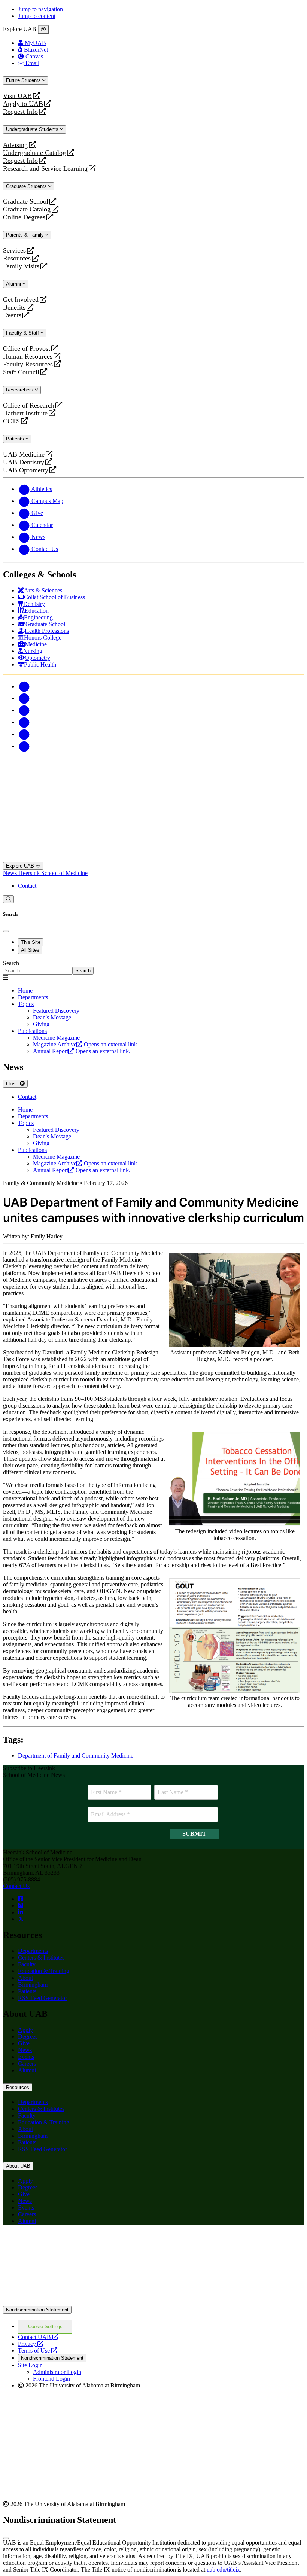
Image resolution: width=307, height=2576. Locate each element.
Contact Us (16, 1886)
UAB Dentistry (24, 462)
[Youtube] (24, 722)
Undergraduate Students (33, 129)
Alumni (14, 284)
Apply (25, 2030)
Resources (17, 258)
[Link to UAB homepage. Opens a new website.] (153, 2302)
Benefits (14, 307)
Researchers (20, 390)
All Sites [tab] (30, 950)
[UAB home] (153, 786)
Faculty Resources (28, 364)
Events (13, 315)
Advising (15, 145)
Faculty (27, 1964)
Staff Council (21, 372)
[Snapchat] (24, 734)
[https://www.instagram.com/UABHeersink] (21, 1906)
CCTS (13, 421)
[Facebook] (24, 686)
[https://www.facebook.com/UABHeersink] (21, 1899)
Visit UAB (17, 96)
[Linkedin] (24, 746)
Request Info (20, 112)
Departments (33, 997)
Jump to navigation (40, 9)
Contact (27, 886)
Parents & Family (26, 235)
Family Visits (21, 266)
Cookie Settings (45, 2327)
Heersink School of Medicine (53, 873)
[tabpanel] (153, 967)
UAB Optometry (26, 470)
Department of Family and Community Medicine (76, 1755)
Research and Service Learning (45, 169)
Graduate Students (27, 186)
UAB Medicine (24, 455)
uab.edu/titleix (223, 2569)
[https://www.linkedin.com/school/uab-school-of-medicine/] (21, 1912)
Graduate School (26, 202)
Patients (16, 439)
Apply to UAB (23, 104)
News (11, 873)
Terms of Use (38, 2351)
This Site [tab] (31, 942)
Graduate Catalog (27, 209)
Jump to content (37, 16)
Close (13, 1084)
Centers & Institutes (41, 1958)
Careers (27, 2063)
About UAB (18, 2166)
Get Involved (21, 300)
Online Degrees (24, 217)
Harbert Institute (25, 413)
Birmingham (33, 1984)
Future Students (24, 80)
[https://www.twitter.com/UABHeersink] (21, 1919)
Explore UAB (21, 866)
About (25, 1978)
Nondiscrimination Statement (37, 2310)
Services (14, 251)
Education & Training (44, 1971)
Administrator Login (57, 2372)
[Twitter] (24, 698)
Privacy (31, 2344)
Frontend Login (51, 2379)
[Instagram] (24, 710)
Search (11, 963)
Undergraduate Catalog (34, 153)
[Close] (43, 30)
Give (24, 2043)
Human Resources (28, 356)
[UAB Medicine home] (153, 858)
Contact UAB (38, 2337)
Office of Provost (27, 349)
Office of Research (29, 406)
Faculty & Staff (23, 333)
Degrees (28, 2037)
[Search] (8, 899)
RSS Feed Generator (42, 1998)
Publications (32, 1031)
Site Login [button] (30, 2365)
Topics (26, 1004)
